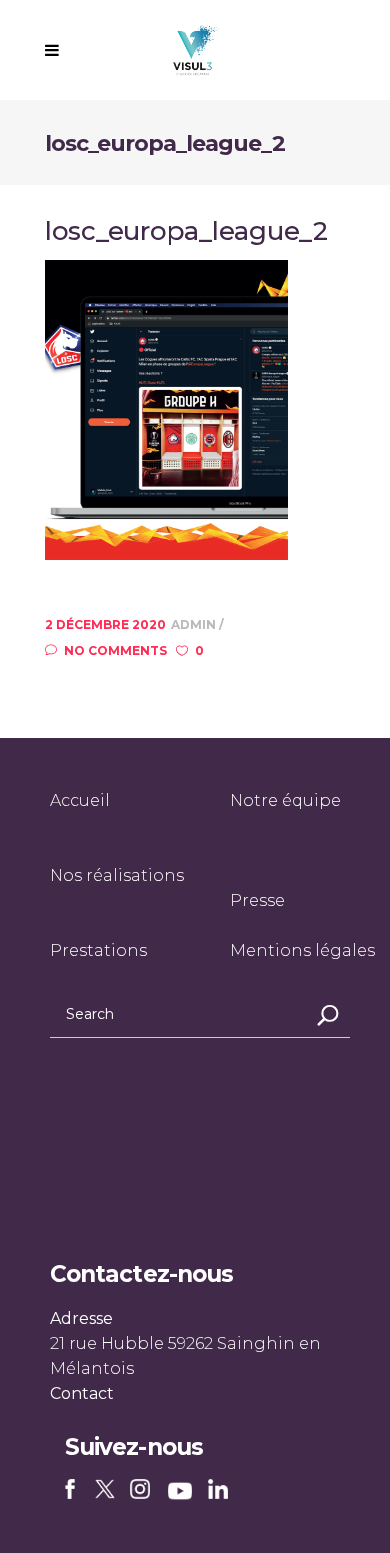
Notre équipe (285, 800)
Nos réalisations (117, 875)
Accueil (80, 800)
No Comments (115, 650)
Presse (257, 900)
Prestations (98, 950)
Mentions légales (302, 950)
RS (73, 1491)
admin (195, 624)
